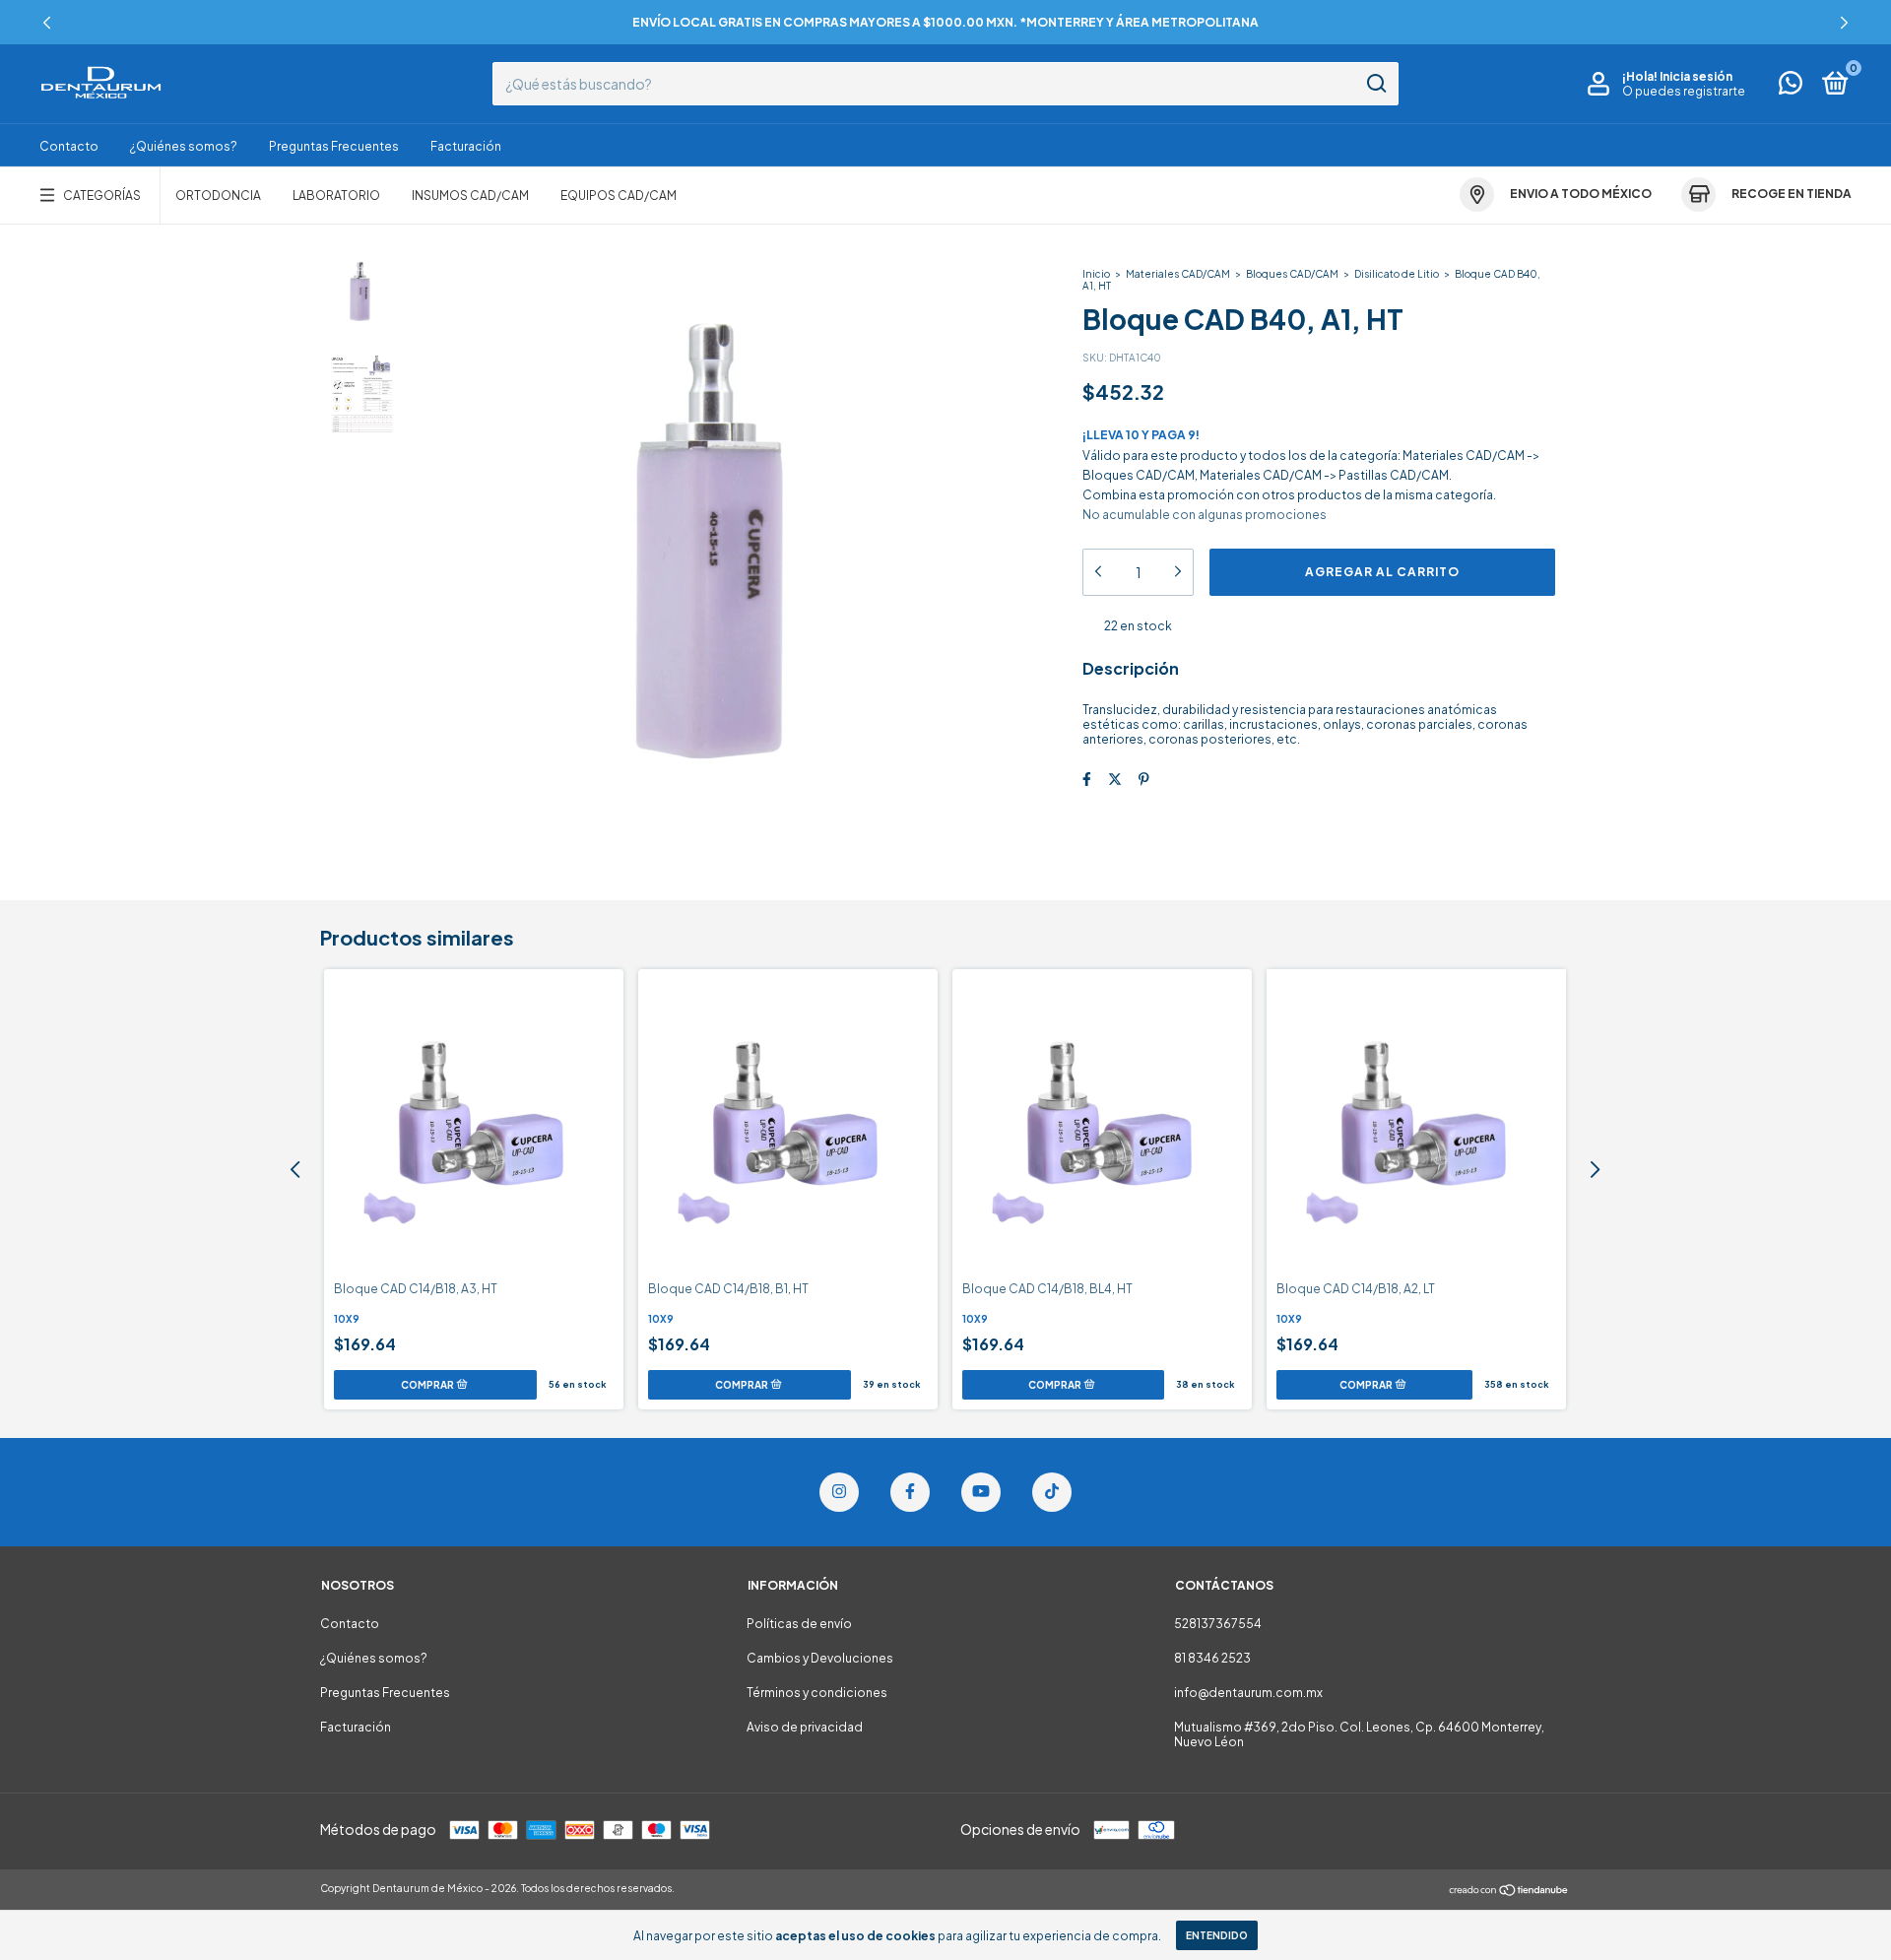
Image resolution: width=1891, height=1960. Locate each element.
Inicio (1096, 274)
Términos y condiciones (817, 1693)
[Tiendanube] (1509, 1891)
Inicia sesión (1696, 76)
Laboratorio (336, 196)
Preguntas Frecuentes (334, 146)
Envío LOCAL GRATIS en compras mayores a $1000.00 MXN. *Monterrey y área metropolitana (945, 22)
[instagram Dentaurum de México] (839, 1492)
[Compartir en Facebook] (1087, 779)
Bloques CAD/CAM (1292, 274)
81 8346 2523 (1212, 1658)
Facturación (466, 146)
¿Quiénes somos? (184, 146)
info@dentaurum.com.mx (1248, 1693)
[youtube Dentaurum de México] (981, 1492)
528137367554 (1218, 1624)
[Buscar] (1375, 84)
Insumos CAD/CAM (470, 196)
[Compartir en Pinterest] (1144, 779)
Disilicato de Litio (1397, 274)
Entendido (1217, 1935)
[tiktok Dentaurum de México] (1052, 1492)
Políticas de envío (799, 1624)
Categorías (102, 196)
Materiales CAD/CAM (1178, 274)
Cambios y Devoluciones (820, 1658)
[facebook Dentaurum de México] (910, 1492)
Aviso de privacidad (805, 1727)
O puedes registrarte (1684, 91)
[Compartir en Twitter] (1115, 779)
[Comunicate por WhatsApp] (1791, 87)
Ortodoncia (218, 196)
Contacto (69, 146)
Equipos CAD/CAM (619, 196)
